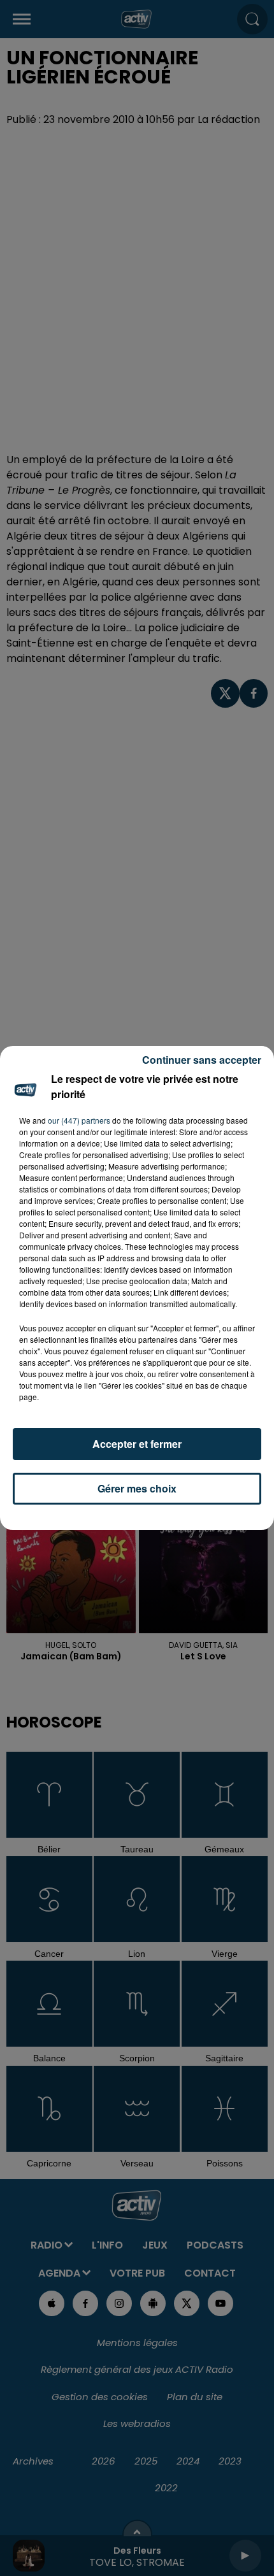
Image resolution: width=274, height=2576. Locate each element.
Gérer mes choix (137, 1488)
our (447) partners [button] (79, 1120)
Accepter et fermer (137, 1444)
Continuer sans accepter (202, 1060)
